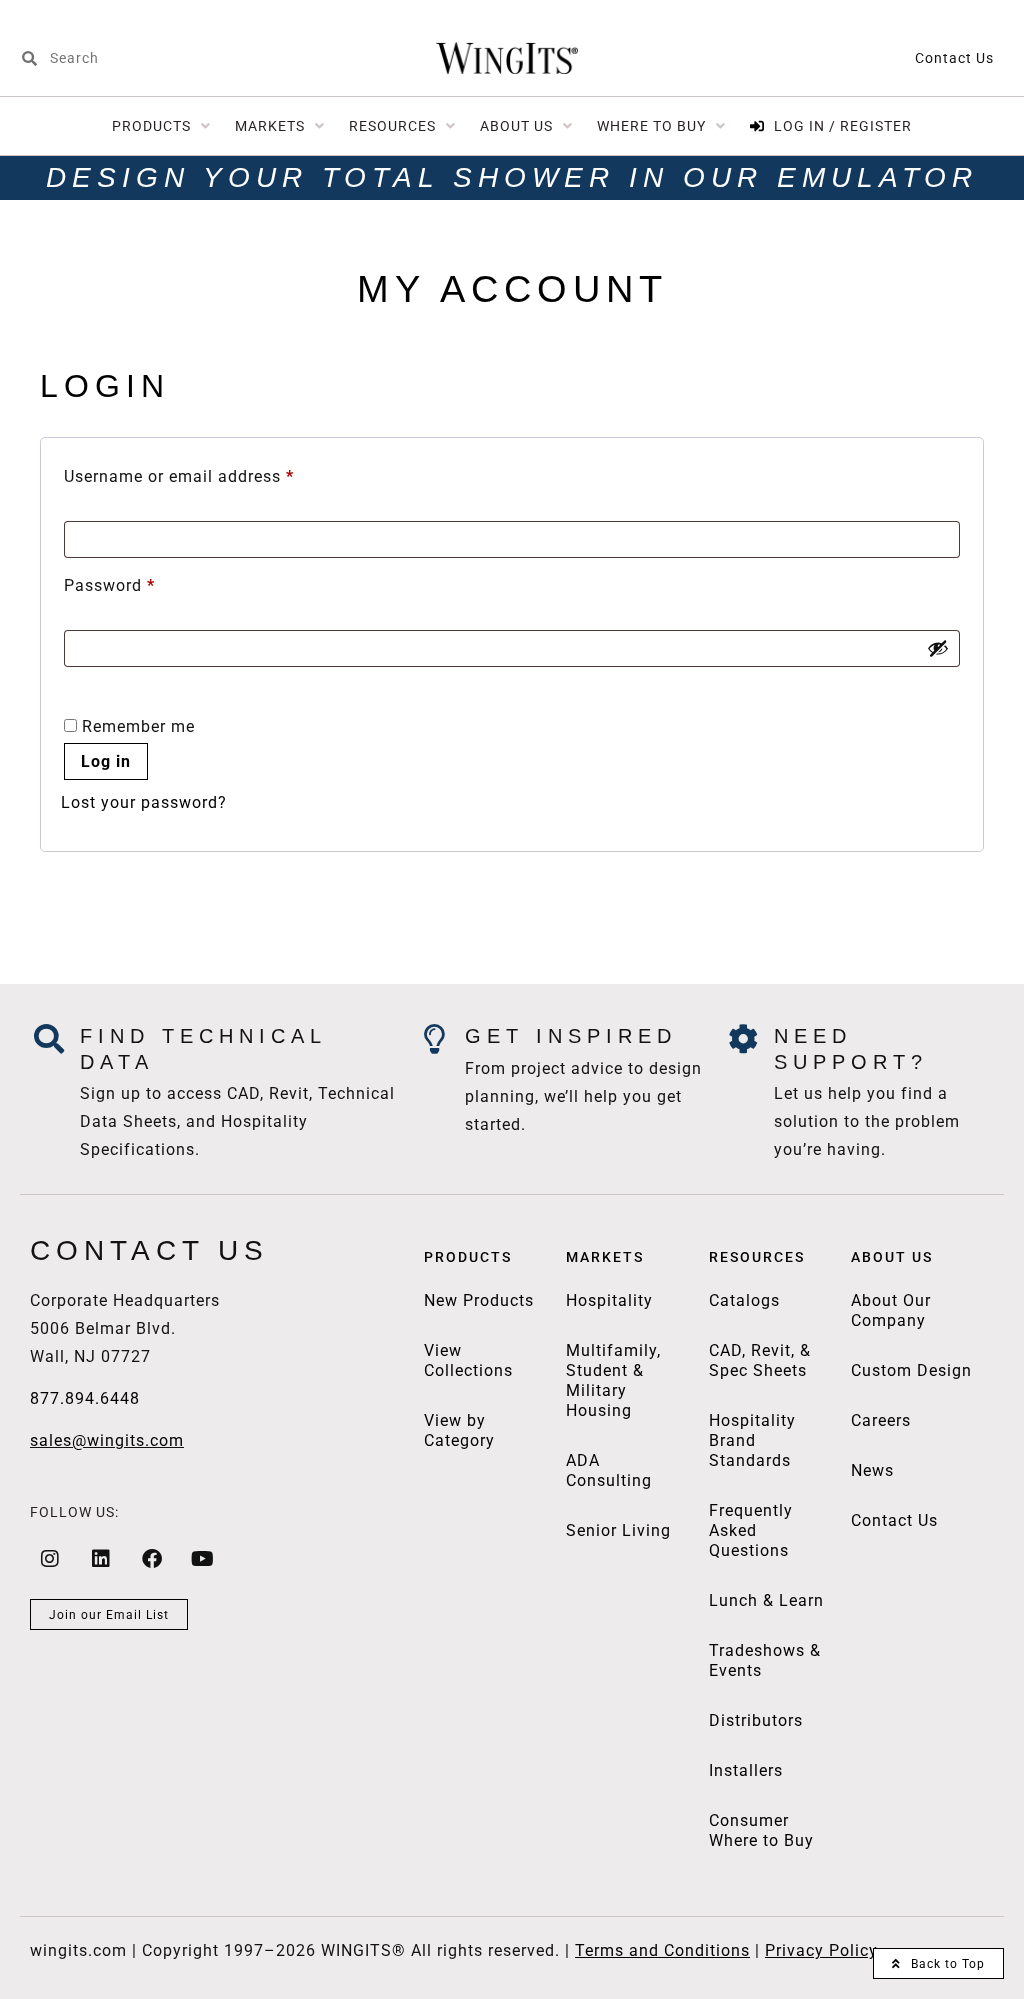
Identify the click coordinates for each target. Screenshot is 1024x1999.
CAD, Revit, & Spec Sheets (760, 1360)
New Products (479, 1300)
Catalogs (744, 1300)
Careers (881, 1420)
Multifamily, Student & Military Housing (613, 1380)
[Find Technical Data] (50, 1039)
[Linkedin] (101, 1559)
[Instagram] (50, 1559)
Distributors (756, 1720)
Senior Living (618, 1530)
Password (144, 582)
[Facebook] (152, 1559)
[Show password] (938, 648)
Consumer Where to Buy (761, 1830)
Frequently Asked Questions (751, 1530)
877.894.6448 (85, 1398)
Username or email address (213, 473)
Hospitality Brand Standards (752, 1440)
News (872, 1470)
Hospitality (609, 1300)
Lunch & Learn (766, 1600)
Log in (106, 761)
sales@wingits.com (107, 1440)
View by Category (459, 1430)
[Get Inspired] (435, 1039)
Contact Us (954, 58)
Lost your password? (144, 802)
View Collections (468, 1360)
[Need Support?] (744, 1039)
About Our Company (891, 1310)
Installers (746, 1770)
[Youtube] (203, 1559)
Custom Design (911, 1370)
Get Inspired (571, 1036)
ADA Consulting (609, 1470)
